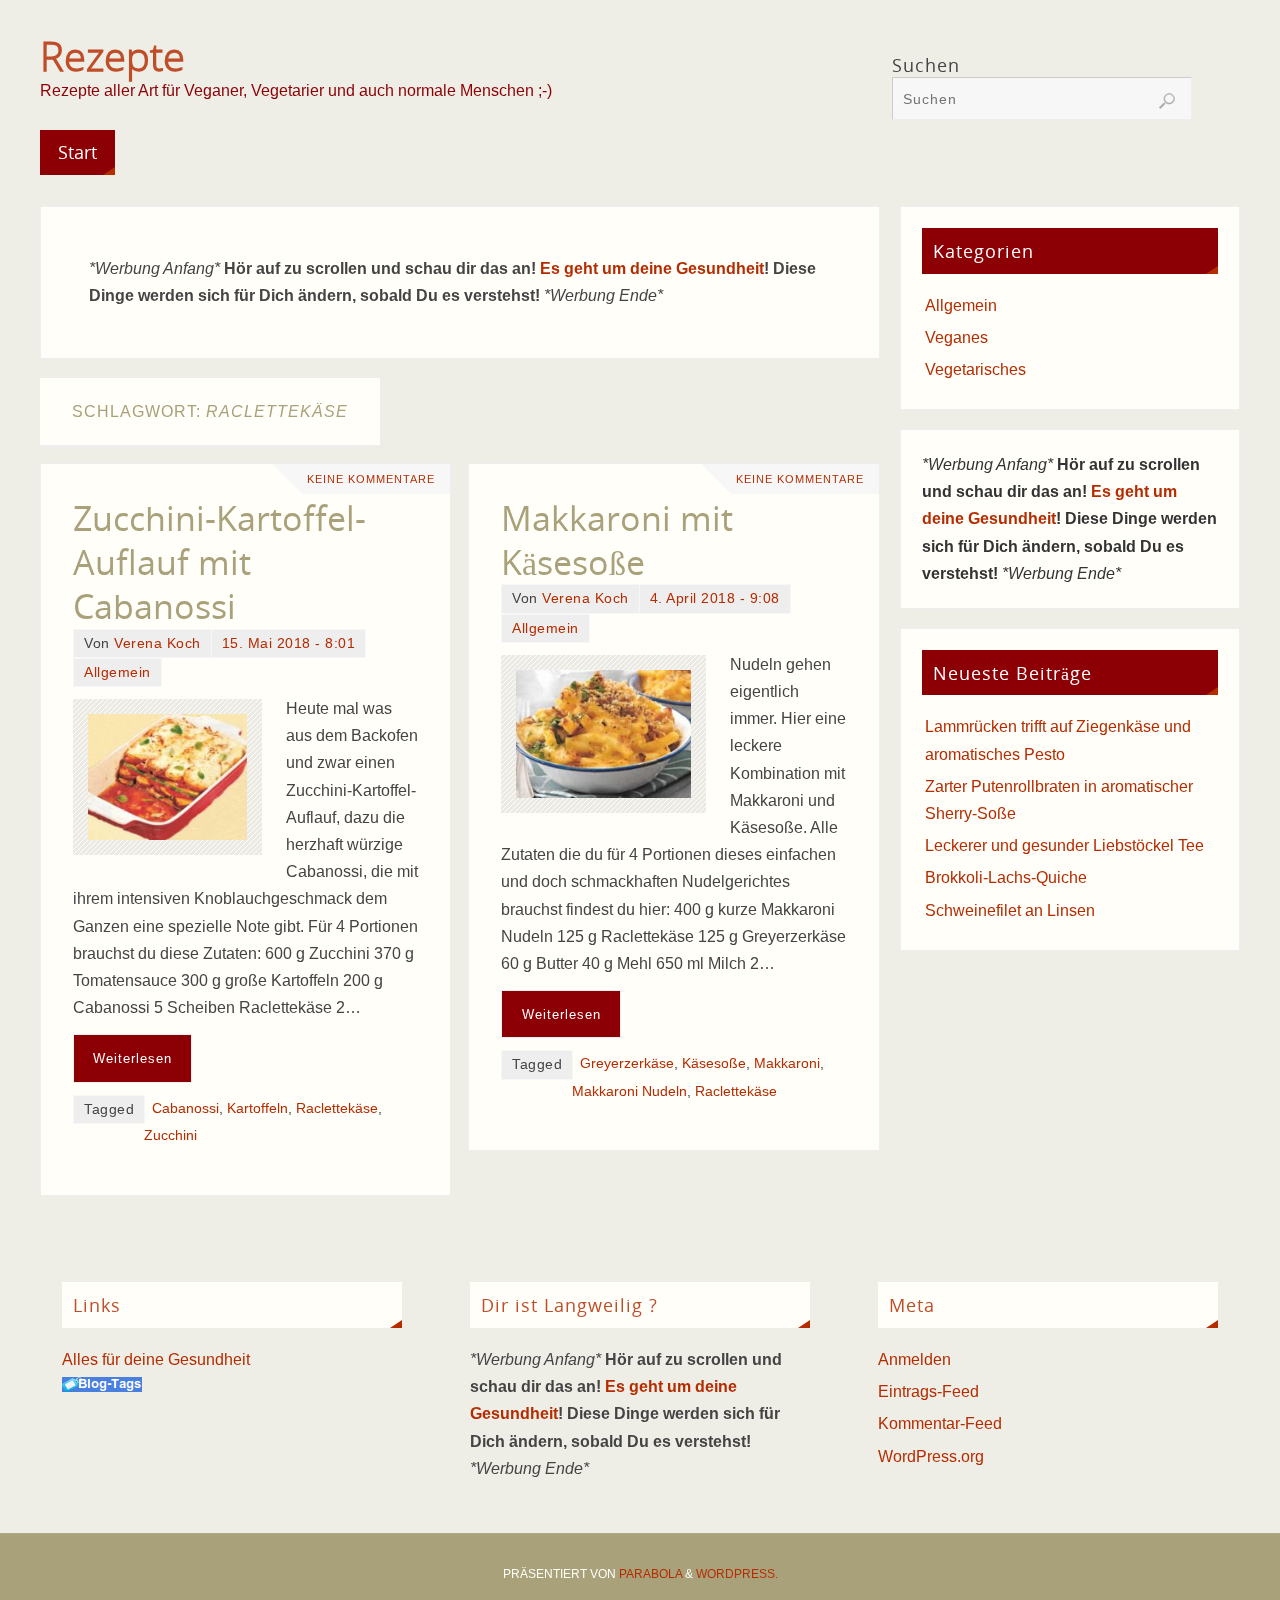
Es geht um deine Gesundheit (652, 268)
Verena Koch (157, 643)
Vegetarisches (975, 369)
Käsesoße (714, 1063)
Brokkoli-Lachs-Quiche (1006, 877)
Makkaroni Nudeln (629, 1091)
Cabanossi (185, 1108)
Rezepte (112, 56)
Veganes (956, 337)
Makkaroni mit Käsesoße (617, 540)
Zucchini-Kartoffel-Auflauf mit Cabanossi (219, 562)
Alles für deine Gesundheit (156, 1359)
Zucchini (170, 1135)
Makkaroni (787, 1063)
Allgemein (117, 672)
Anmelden (914, 1359)
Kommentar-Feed (940, 1423)
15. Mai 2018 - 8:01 (289, 643)
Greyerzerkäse (627, 1063)
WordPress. (737, 1574)
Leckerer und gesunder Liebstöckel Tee (1064, 845)
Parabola (650, 1574)
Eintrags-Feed (928, 1391)
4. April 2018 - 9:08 (715, 598)
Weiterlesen (132, 1058)
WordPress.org (931, 1456)
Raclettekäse (337, 1108)
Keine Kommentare (371, 479)
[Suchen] (1167, 101)
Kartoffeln (257, 1108)
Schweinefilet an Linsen (1010, 910)
